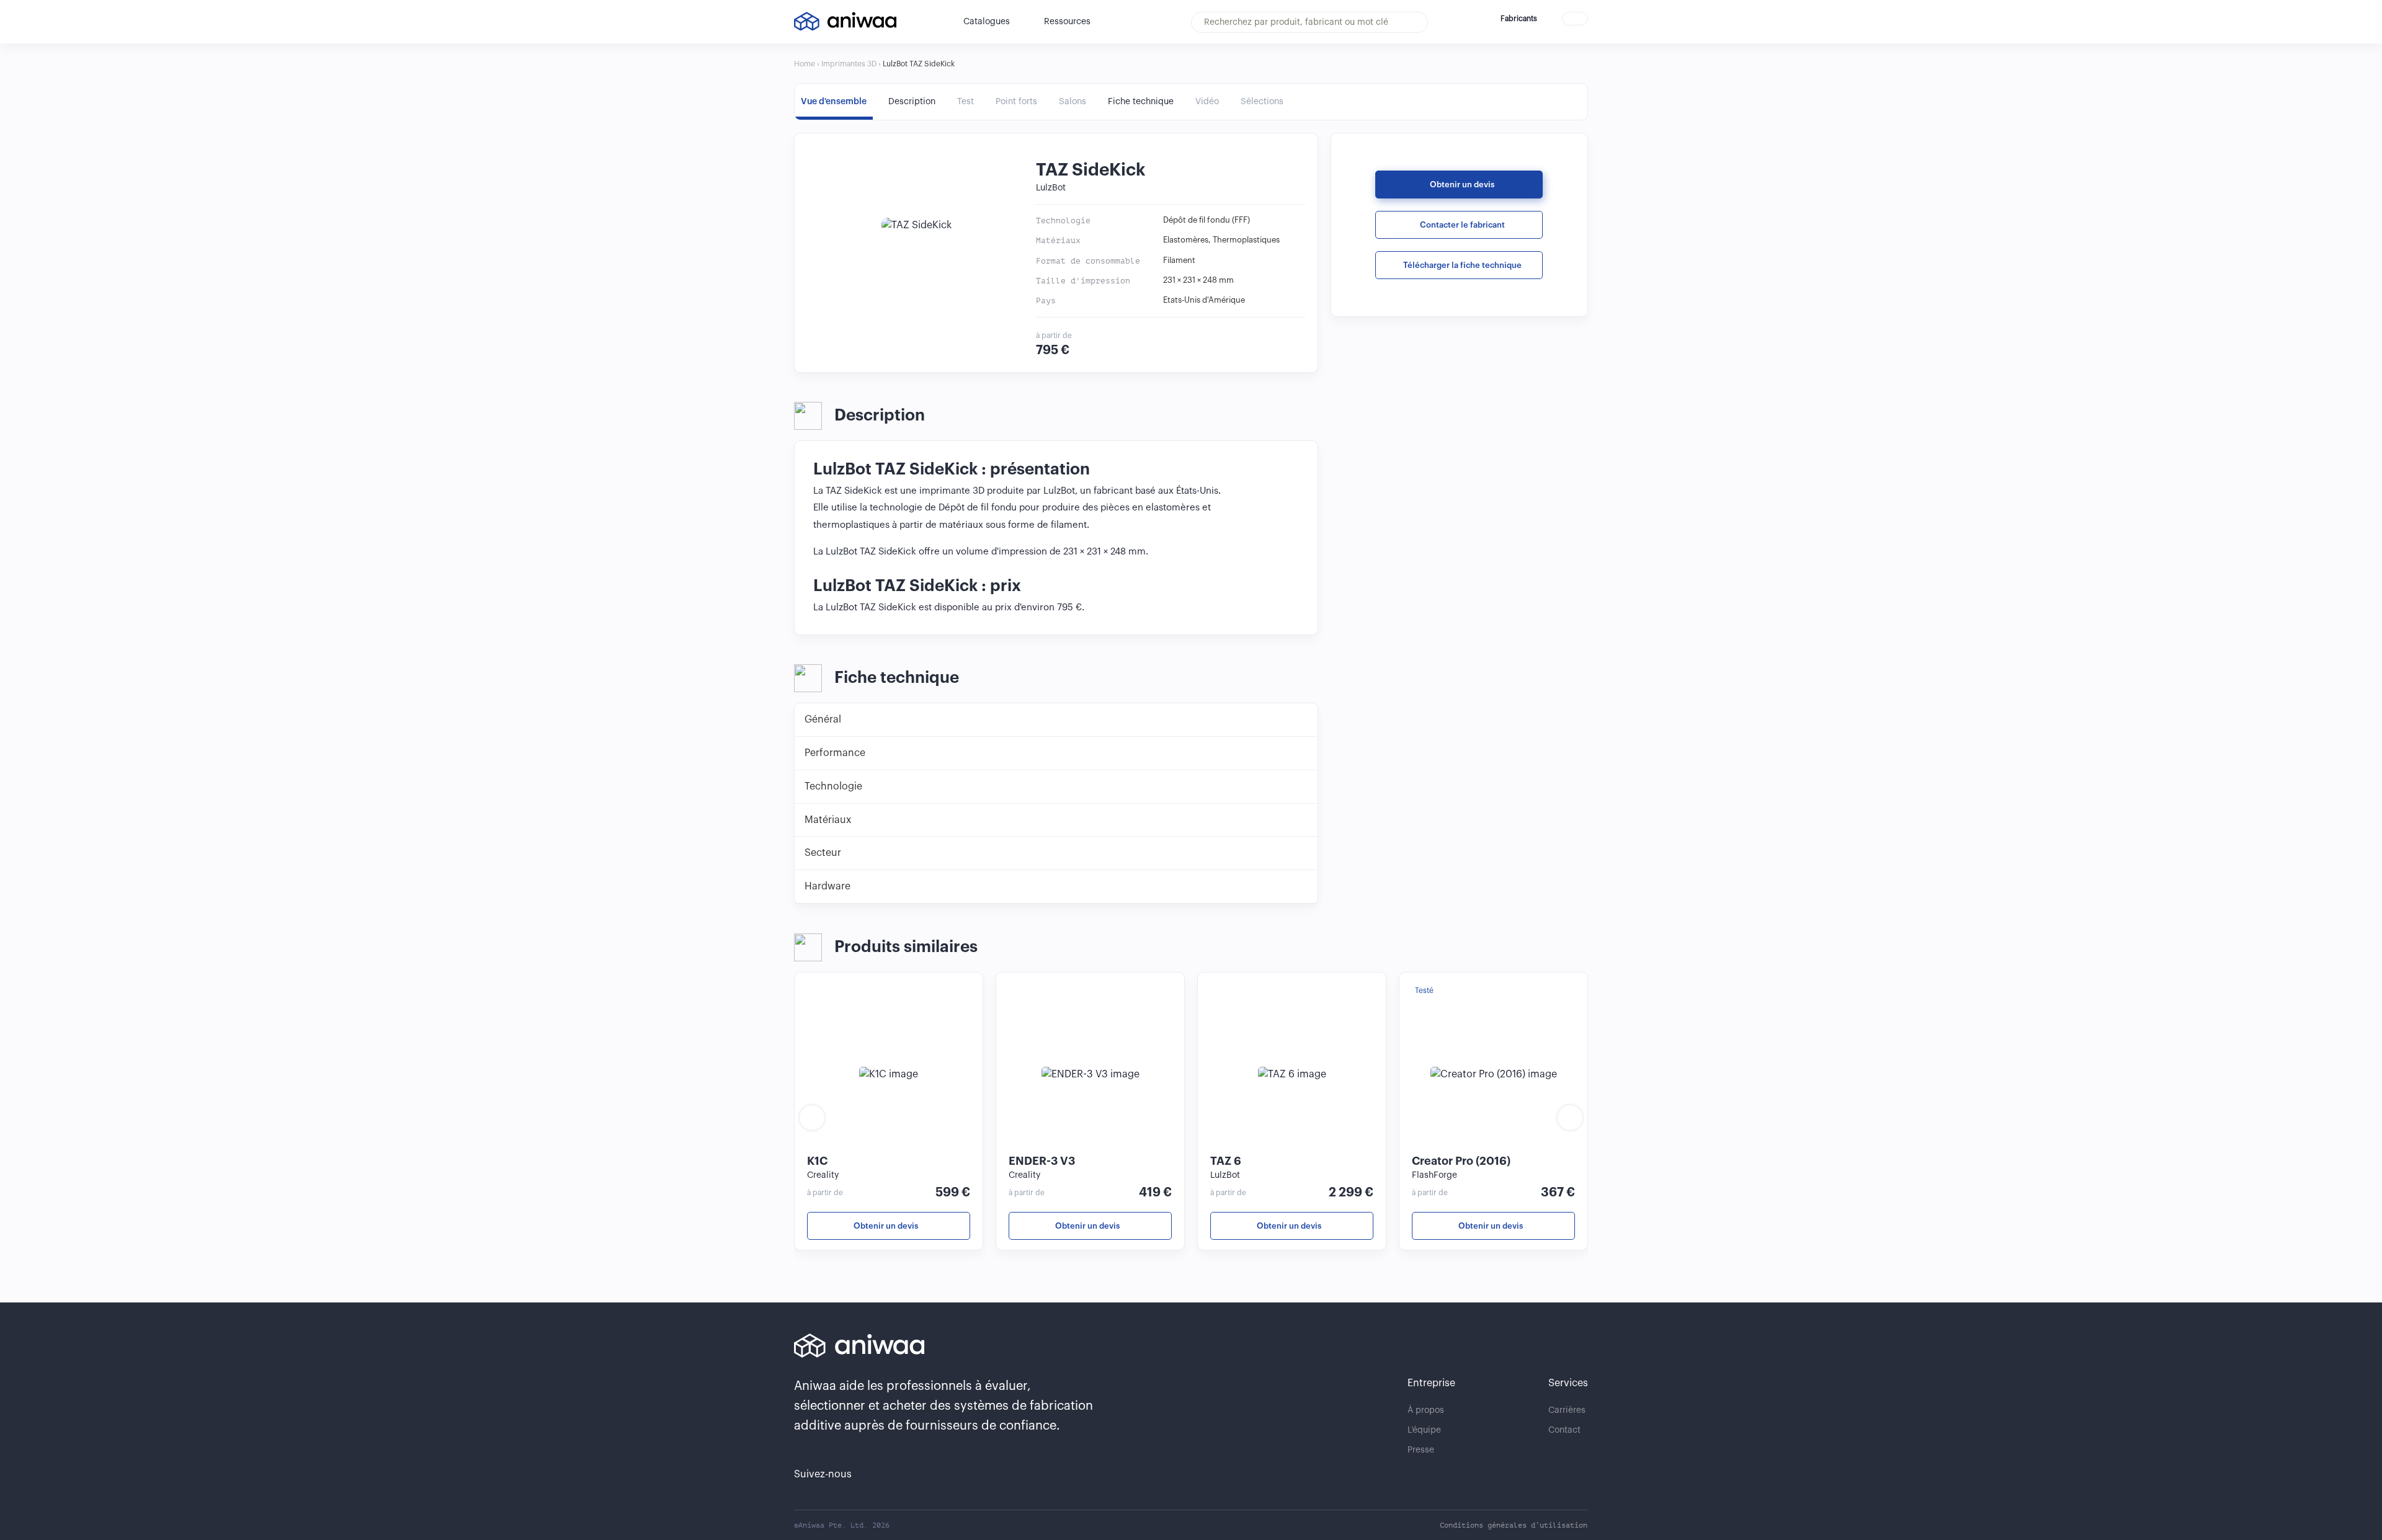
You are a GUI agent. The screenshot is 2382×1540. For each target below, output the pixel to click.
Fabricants (1519, 19)
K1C (817, 1161)
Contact (1564, 1430)
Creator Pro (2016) (1461, 1161)
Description (912, 102)
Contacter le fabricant (1462, 225)
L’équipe (1424, 1430)
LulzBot (1052, 188)
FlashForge (1434, 1175)
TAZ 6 (1226, 1161)
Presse (1421, 1450)
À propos (1426, 1410)
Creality (823, 1175)
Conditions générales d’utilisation (1514, 1525)
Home (805, 64)
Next (1570, 1118)
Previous (812, 1118)
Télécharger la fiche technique (1462, 265)
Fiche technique (1141, 102)
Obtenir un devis (1462, 185)
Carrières (1567, 1410)
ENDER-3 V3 (1042, 1161)
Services (1568, 1383)
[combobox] (1309, 22)
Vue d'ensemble (834, 102)
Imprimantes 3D (849, 64)
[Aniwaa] (845, 21)
